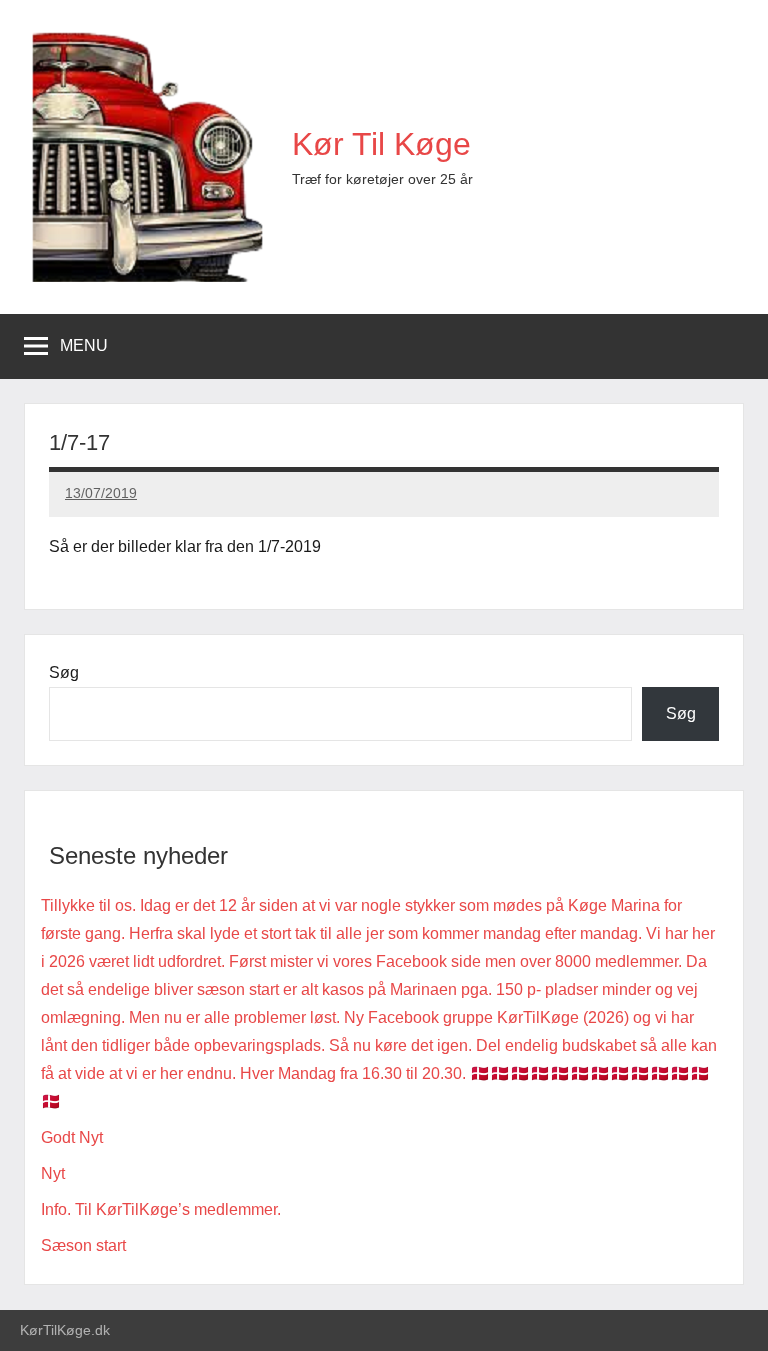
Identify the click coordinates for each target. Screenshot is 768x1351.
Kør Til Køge (381, 144)
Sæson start (83, 1245)
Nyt (53, 1173)
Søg (64, 672)
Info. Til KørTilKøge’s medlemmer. (161, 1209)
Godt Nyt (72, 1137)
